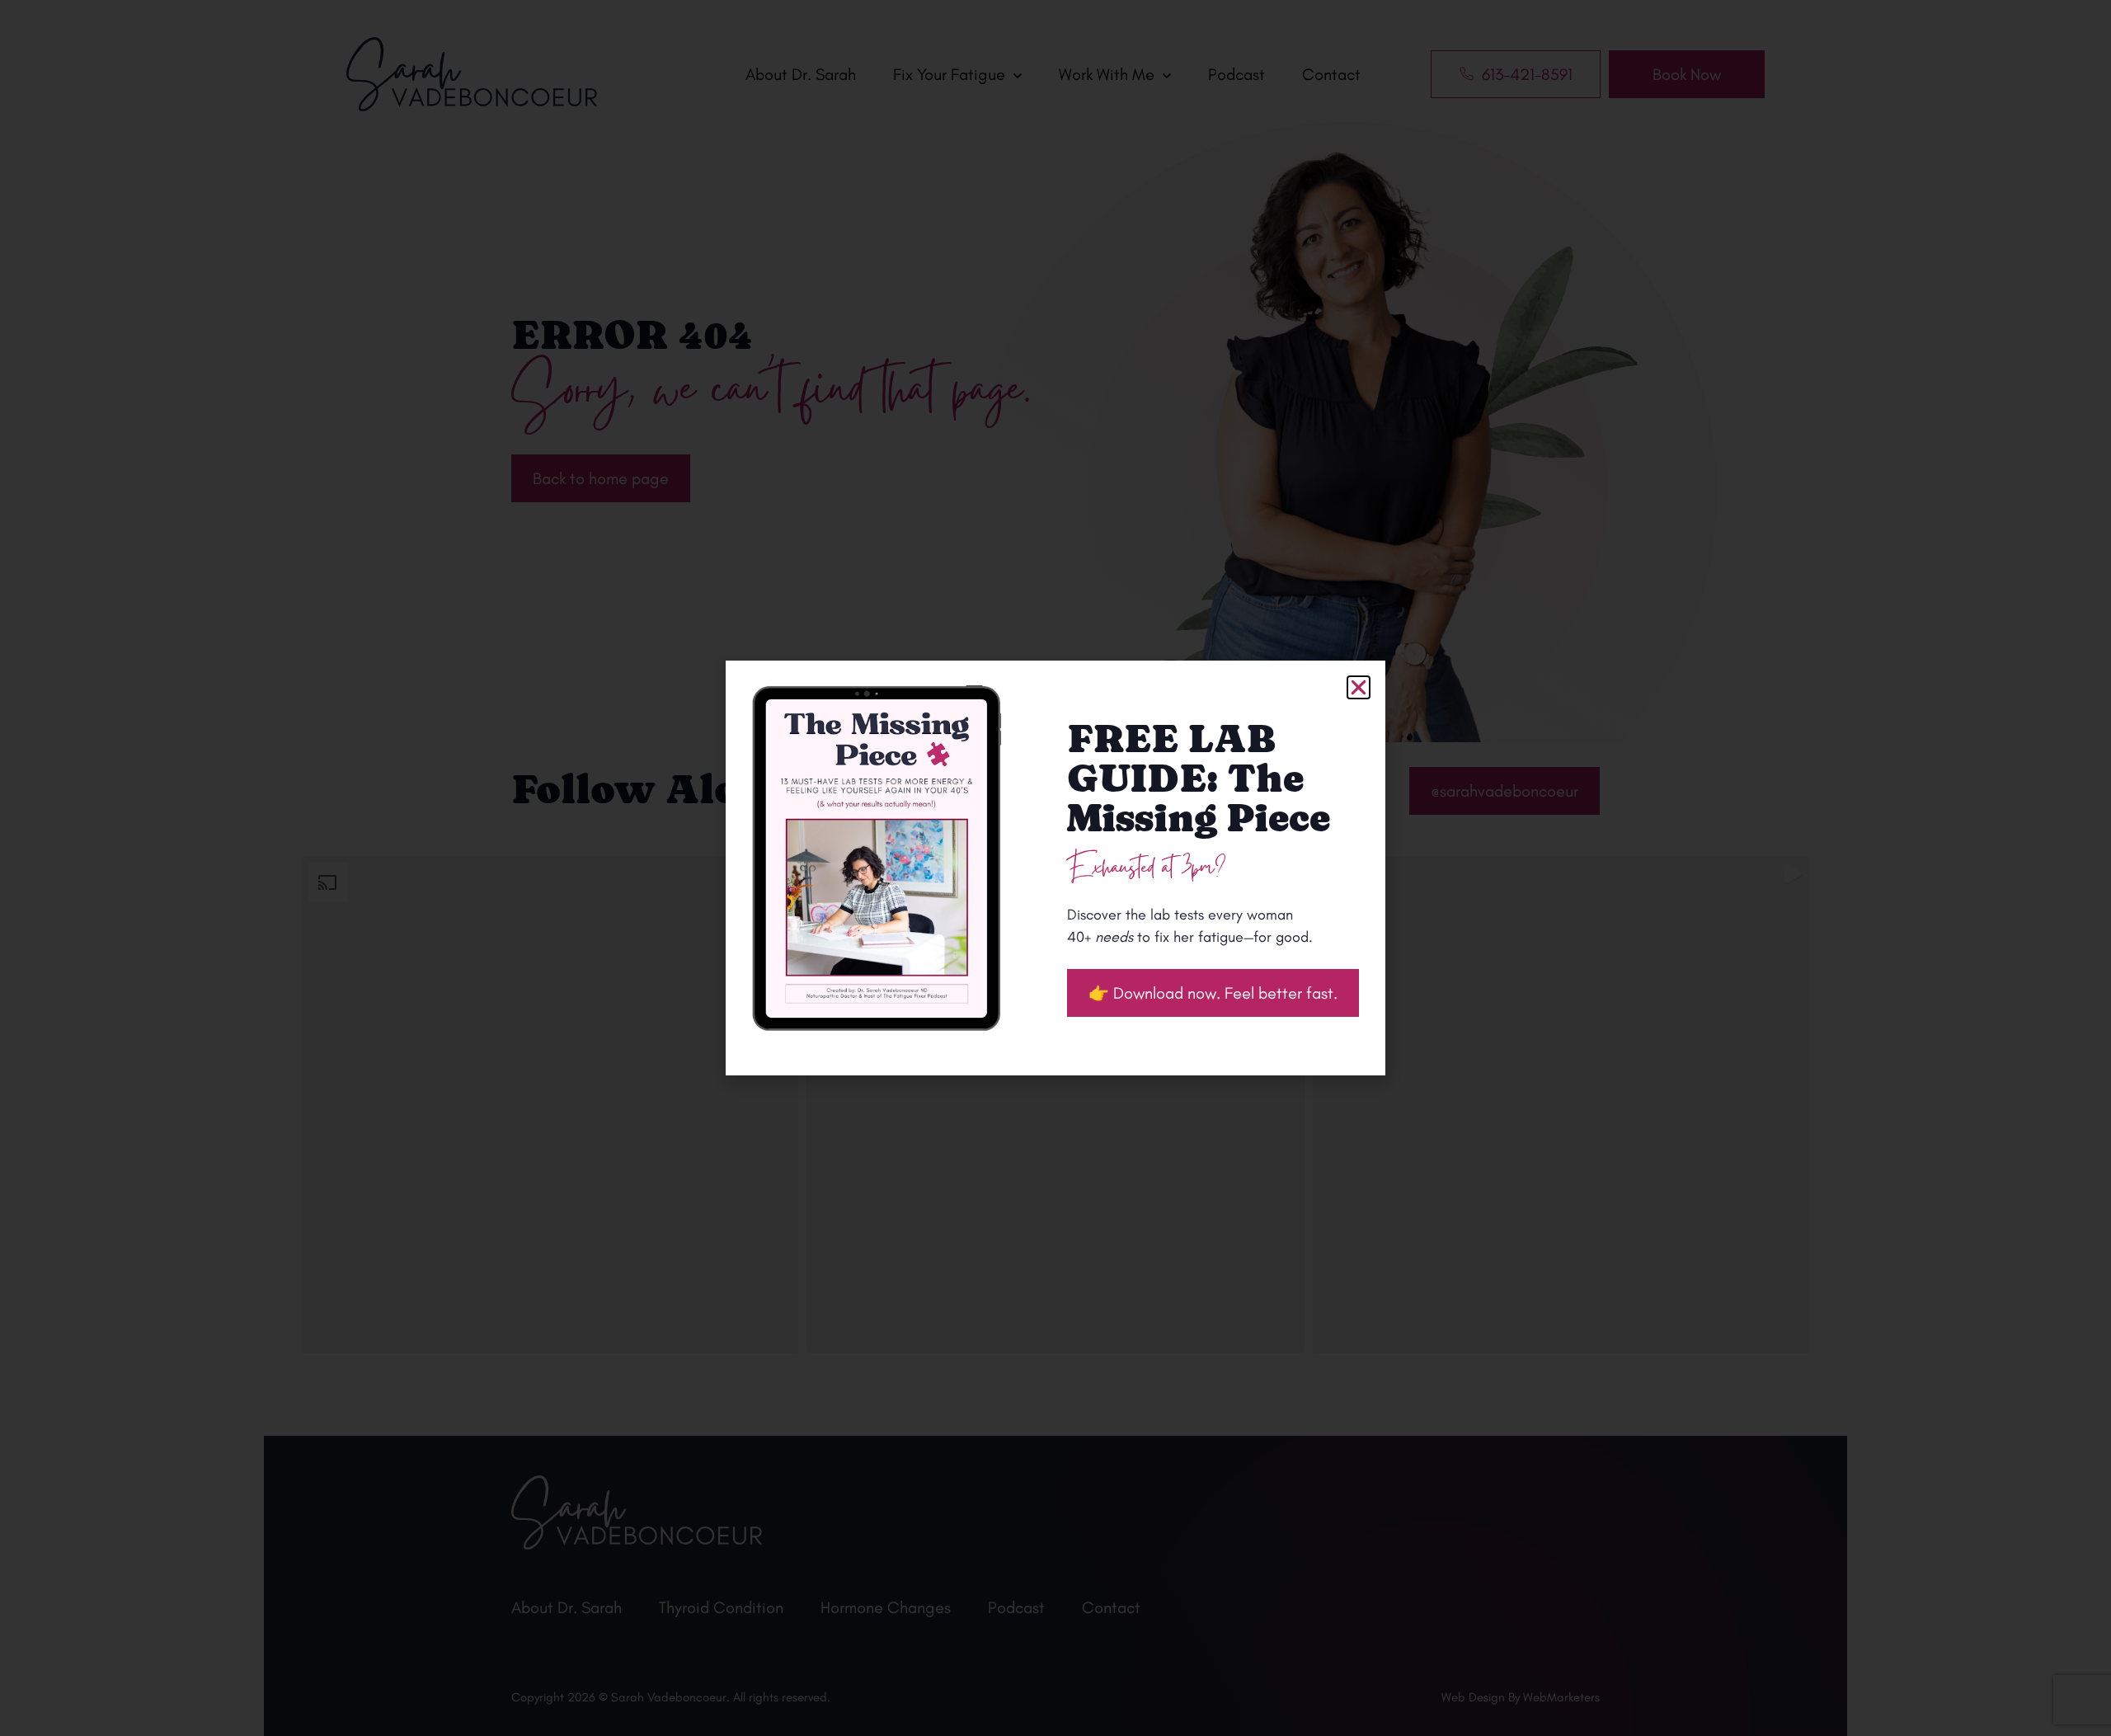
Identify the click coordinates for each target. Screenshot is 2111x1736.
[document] (1055, 868)
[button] (1359, 687)
